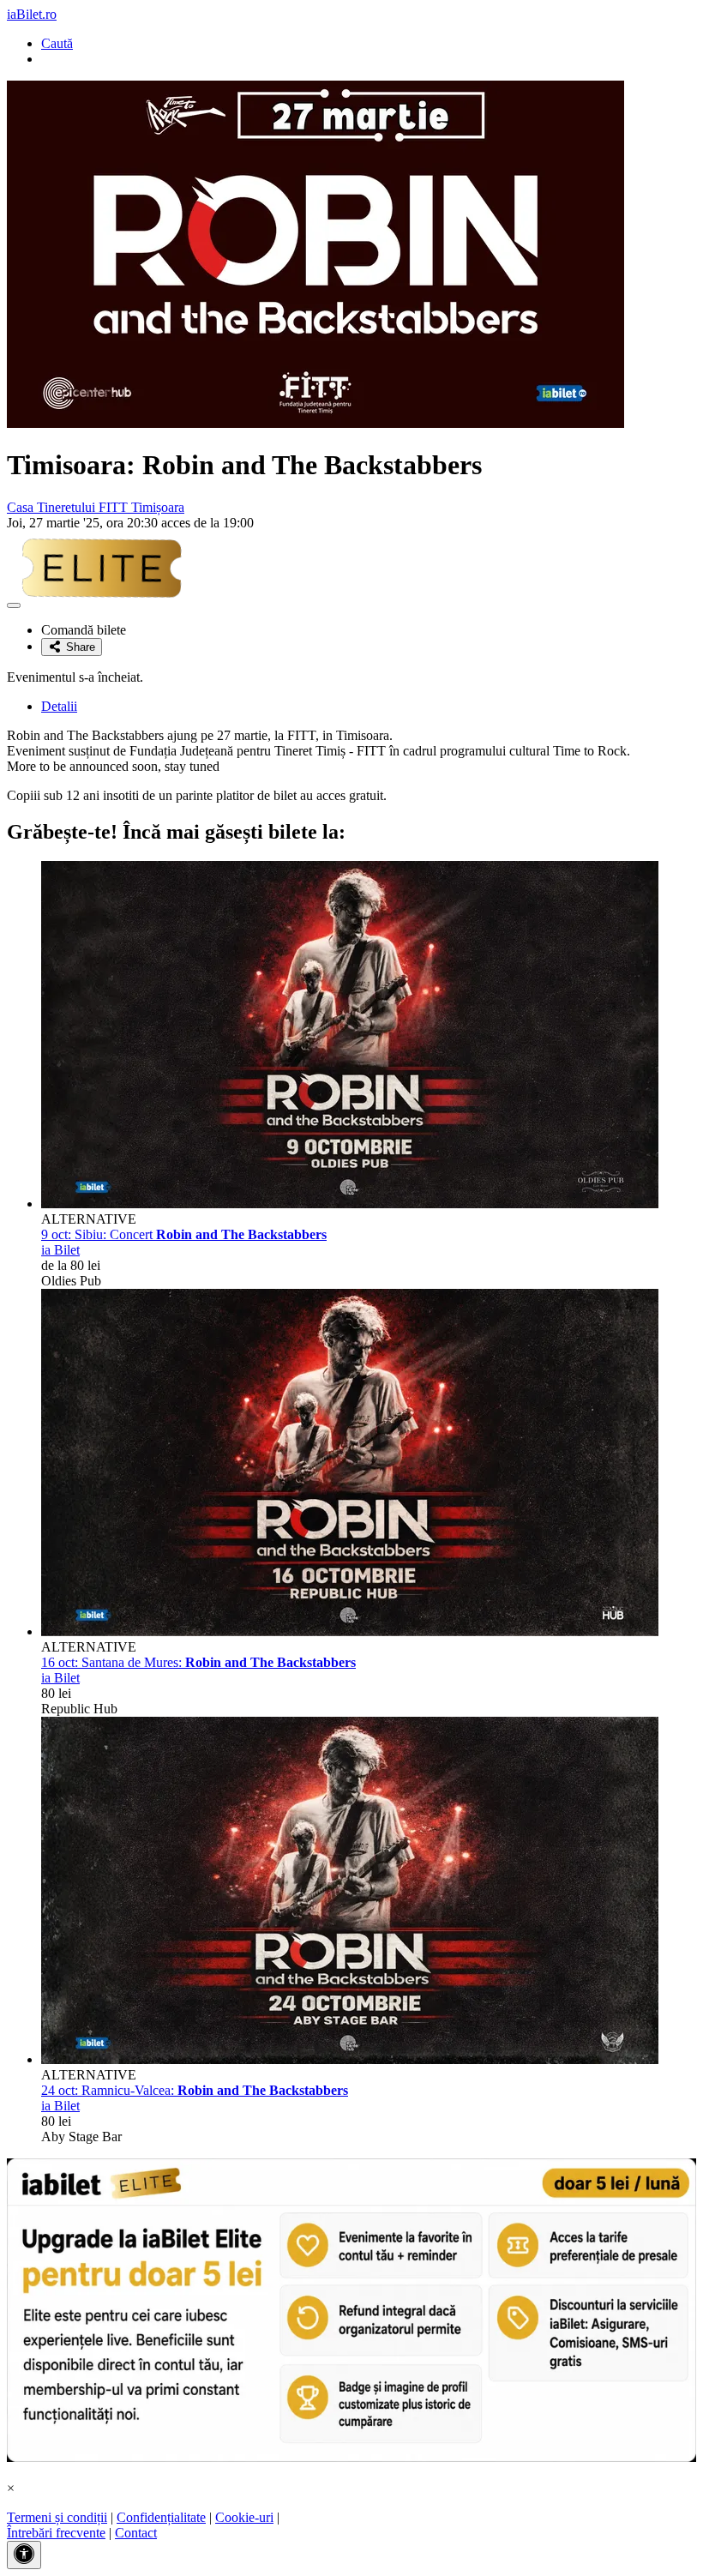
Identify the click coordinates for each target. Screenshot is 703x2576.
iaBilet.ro (32, 14)
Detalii (59, 706)
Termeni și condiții (57, 2517)
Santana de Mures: (198, 1662)
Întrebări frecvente (56, 2533)
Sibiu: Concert (184, 1234)
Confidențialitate (161, 2517)
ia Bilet (60, 1250)
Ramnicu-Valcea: (195, 2090)
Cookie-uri (244, 2517)
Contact (136, 2533)
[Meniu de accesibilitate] (24, 2555)
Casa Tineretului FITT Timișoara (96, 507)
